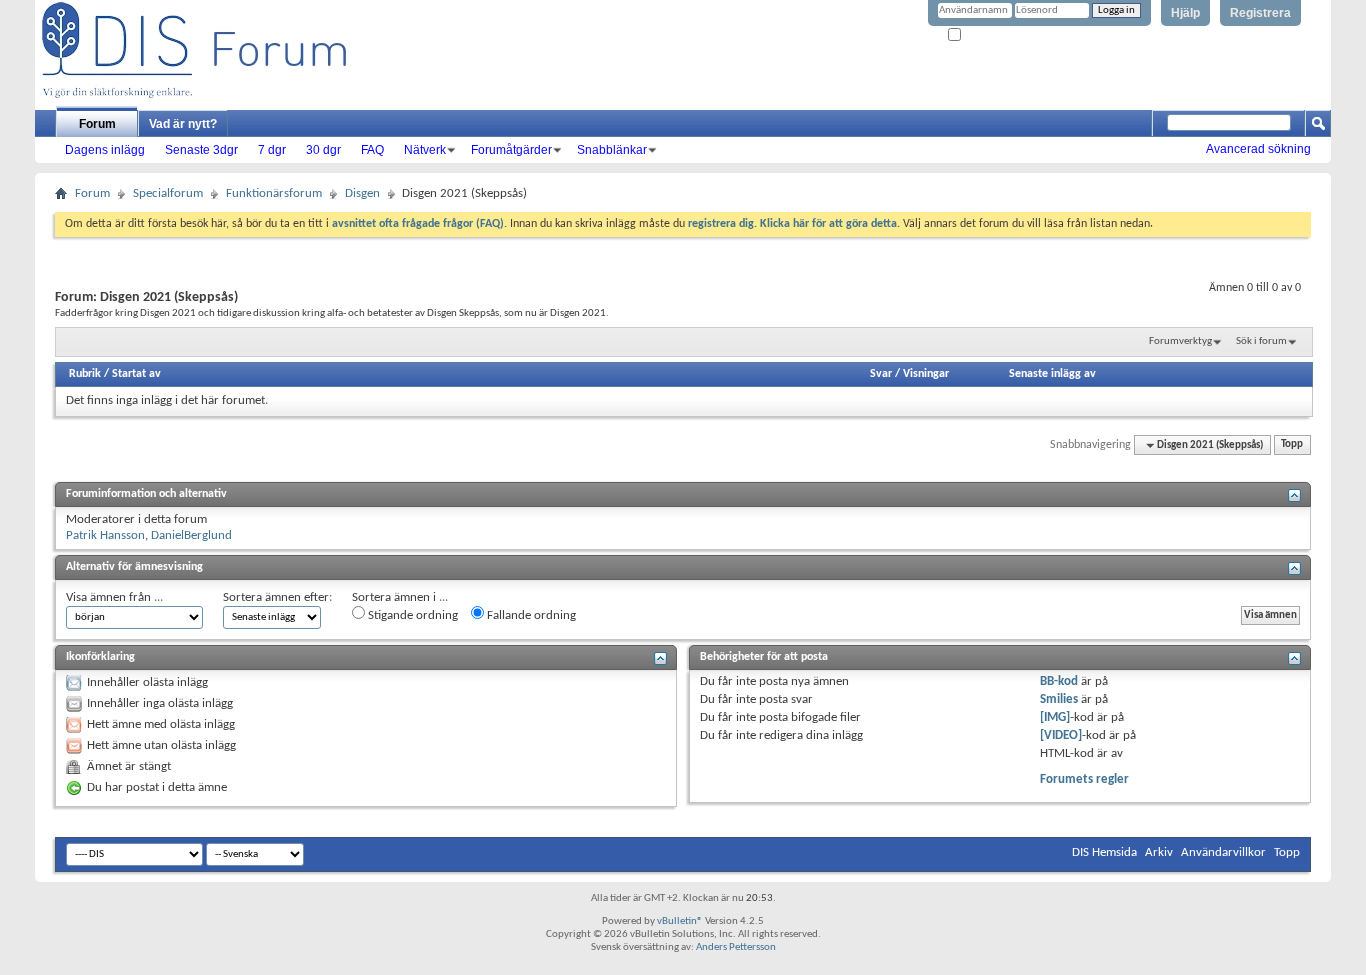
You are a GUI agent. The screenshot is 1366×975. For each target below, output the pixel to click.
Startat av (136, 374)
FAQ (372, 150)
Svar (881, 374)
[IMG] (1055, 717)
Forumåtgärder (511, 150)
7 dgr (272, 150)
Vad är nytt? (183, 124)
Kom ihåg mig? (997, 35)
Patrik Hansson (105, 535)
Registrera (1260, 13)
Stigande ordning (411, 615)
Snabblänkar (612, 150)
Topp (1292, 445)
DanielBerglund (191, 535)
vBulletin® (680, 921)
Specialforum (168, 193)
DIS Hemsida (1104, 852)
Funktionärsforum (274, 193)
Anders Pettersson (736, 947)
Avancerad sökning (1258, 149)
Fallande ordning (530, 615)
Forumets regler (1084, 779)
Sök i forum (1261, 341)
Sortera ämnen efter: (277, 597)
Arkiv (1159, 852)
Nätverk (425, 150)
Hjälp (1185, 13)
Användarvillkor (1223, 852)
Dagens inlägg (105, 150)
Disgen (362, 193)
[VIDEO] (1061, 735)
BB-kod (1059, 681)
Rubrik (85, 374)
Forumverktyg (1180, 341)
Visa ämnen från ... (114, 597)
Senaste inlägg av (1052, 374)
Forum (97, 124)
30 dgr (323, 150)
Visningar (926, 374)
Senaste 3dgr (201, 150)
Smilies (1059, 699)
